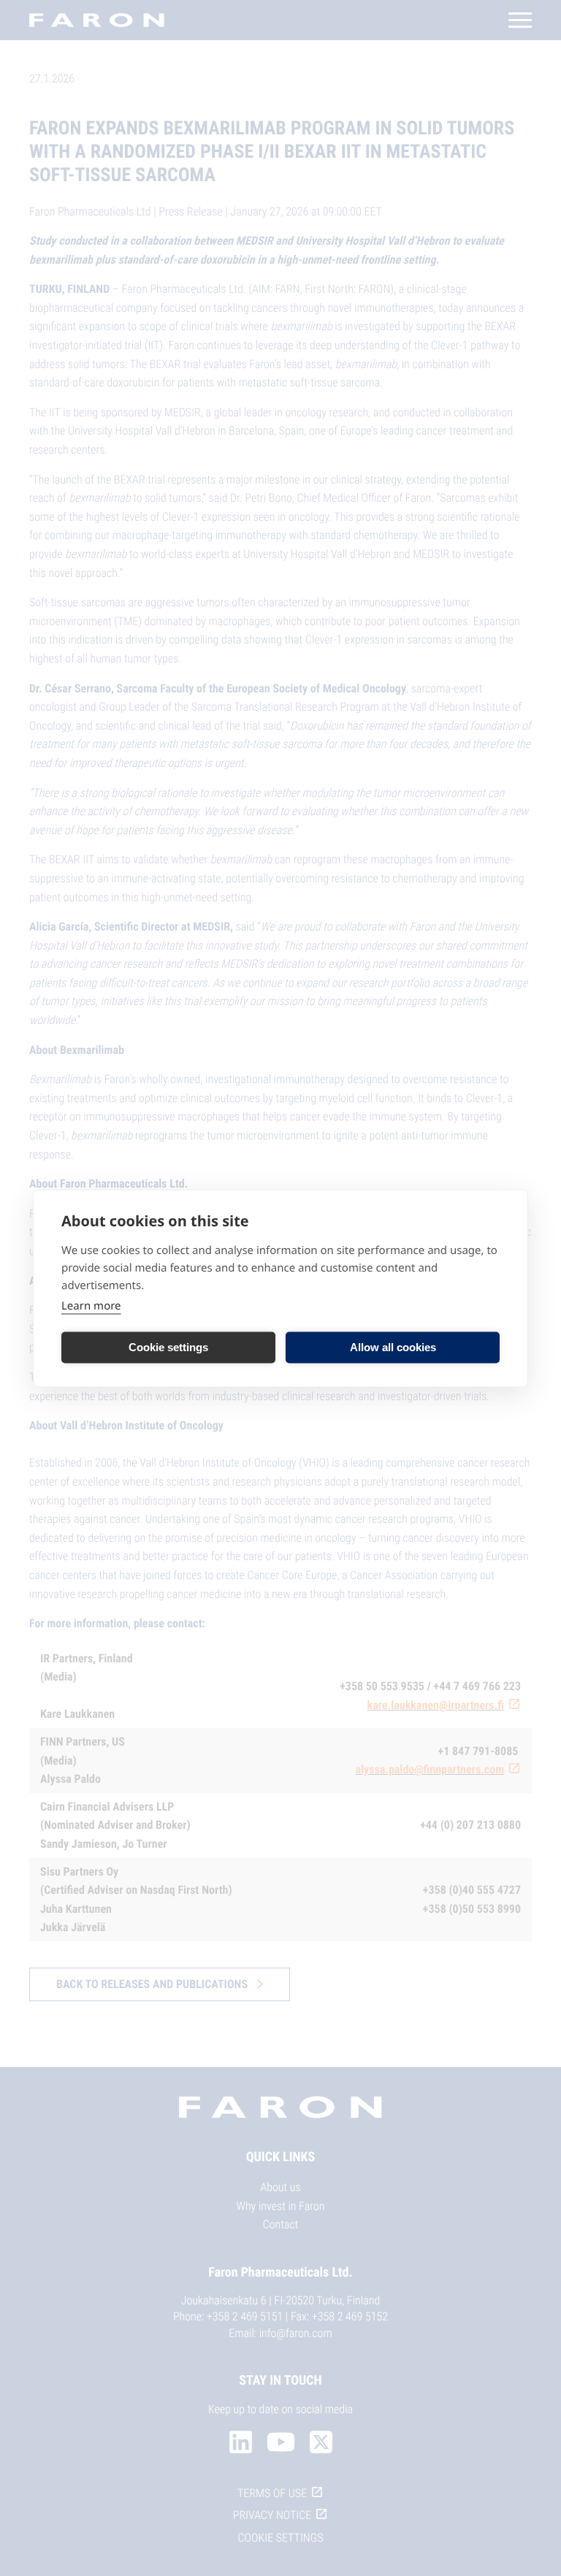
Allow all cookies (393, 1347)
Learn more (91, 1305)
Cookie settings (168, 1347)
